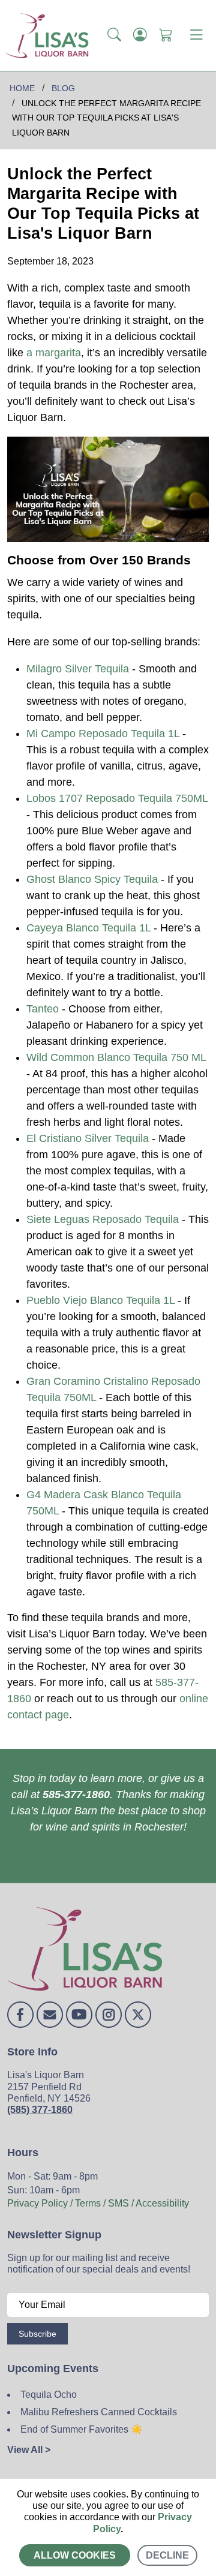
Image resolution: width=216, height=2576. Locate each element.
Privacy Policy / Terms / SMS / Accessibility (98, 2203)
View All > (29, 2450)
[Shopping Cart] (166, 35)
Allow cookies (75, 2555)
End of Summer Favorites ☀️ (82, 2429)
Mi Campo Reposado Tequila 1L (103, 734)
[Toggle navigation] (196, 35)
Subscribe (37, 2334)
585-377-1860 (76, 1795)
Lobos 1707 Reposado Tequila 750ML (117, 798)
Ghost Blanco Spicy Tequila (92, 879)
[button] (114, 35)
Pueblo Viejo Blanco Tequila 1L (100, 1300)
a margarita (54, 353)
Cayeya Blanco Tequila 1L (88, 928)
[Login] (140, 35)
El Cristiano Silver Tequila (88, 1138)
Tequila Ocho (49, 2395)
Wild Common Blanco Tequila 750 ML (116, 1057)
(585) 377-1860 (40, 2110)
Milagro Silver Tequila (78, 669)
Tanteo (43, 1009)
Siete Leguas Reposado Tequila (103, 1219)
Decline (167, 2555)
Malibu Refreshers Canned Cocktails (99, 2412)
